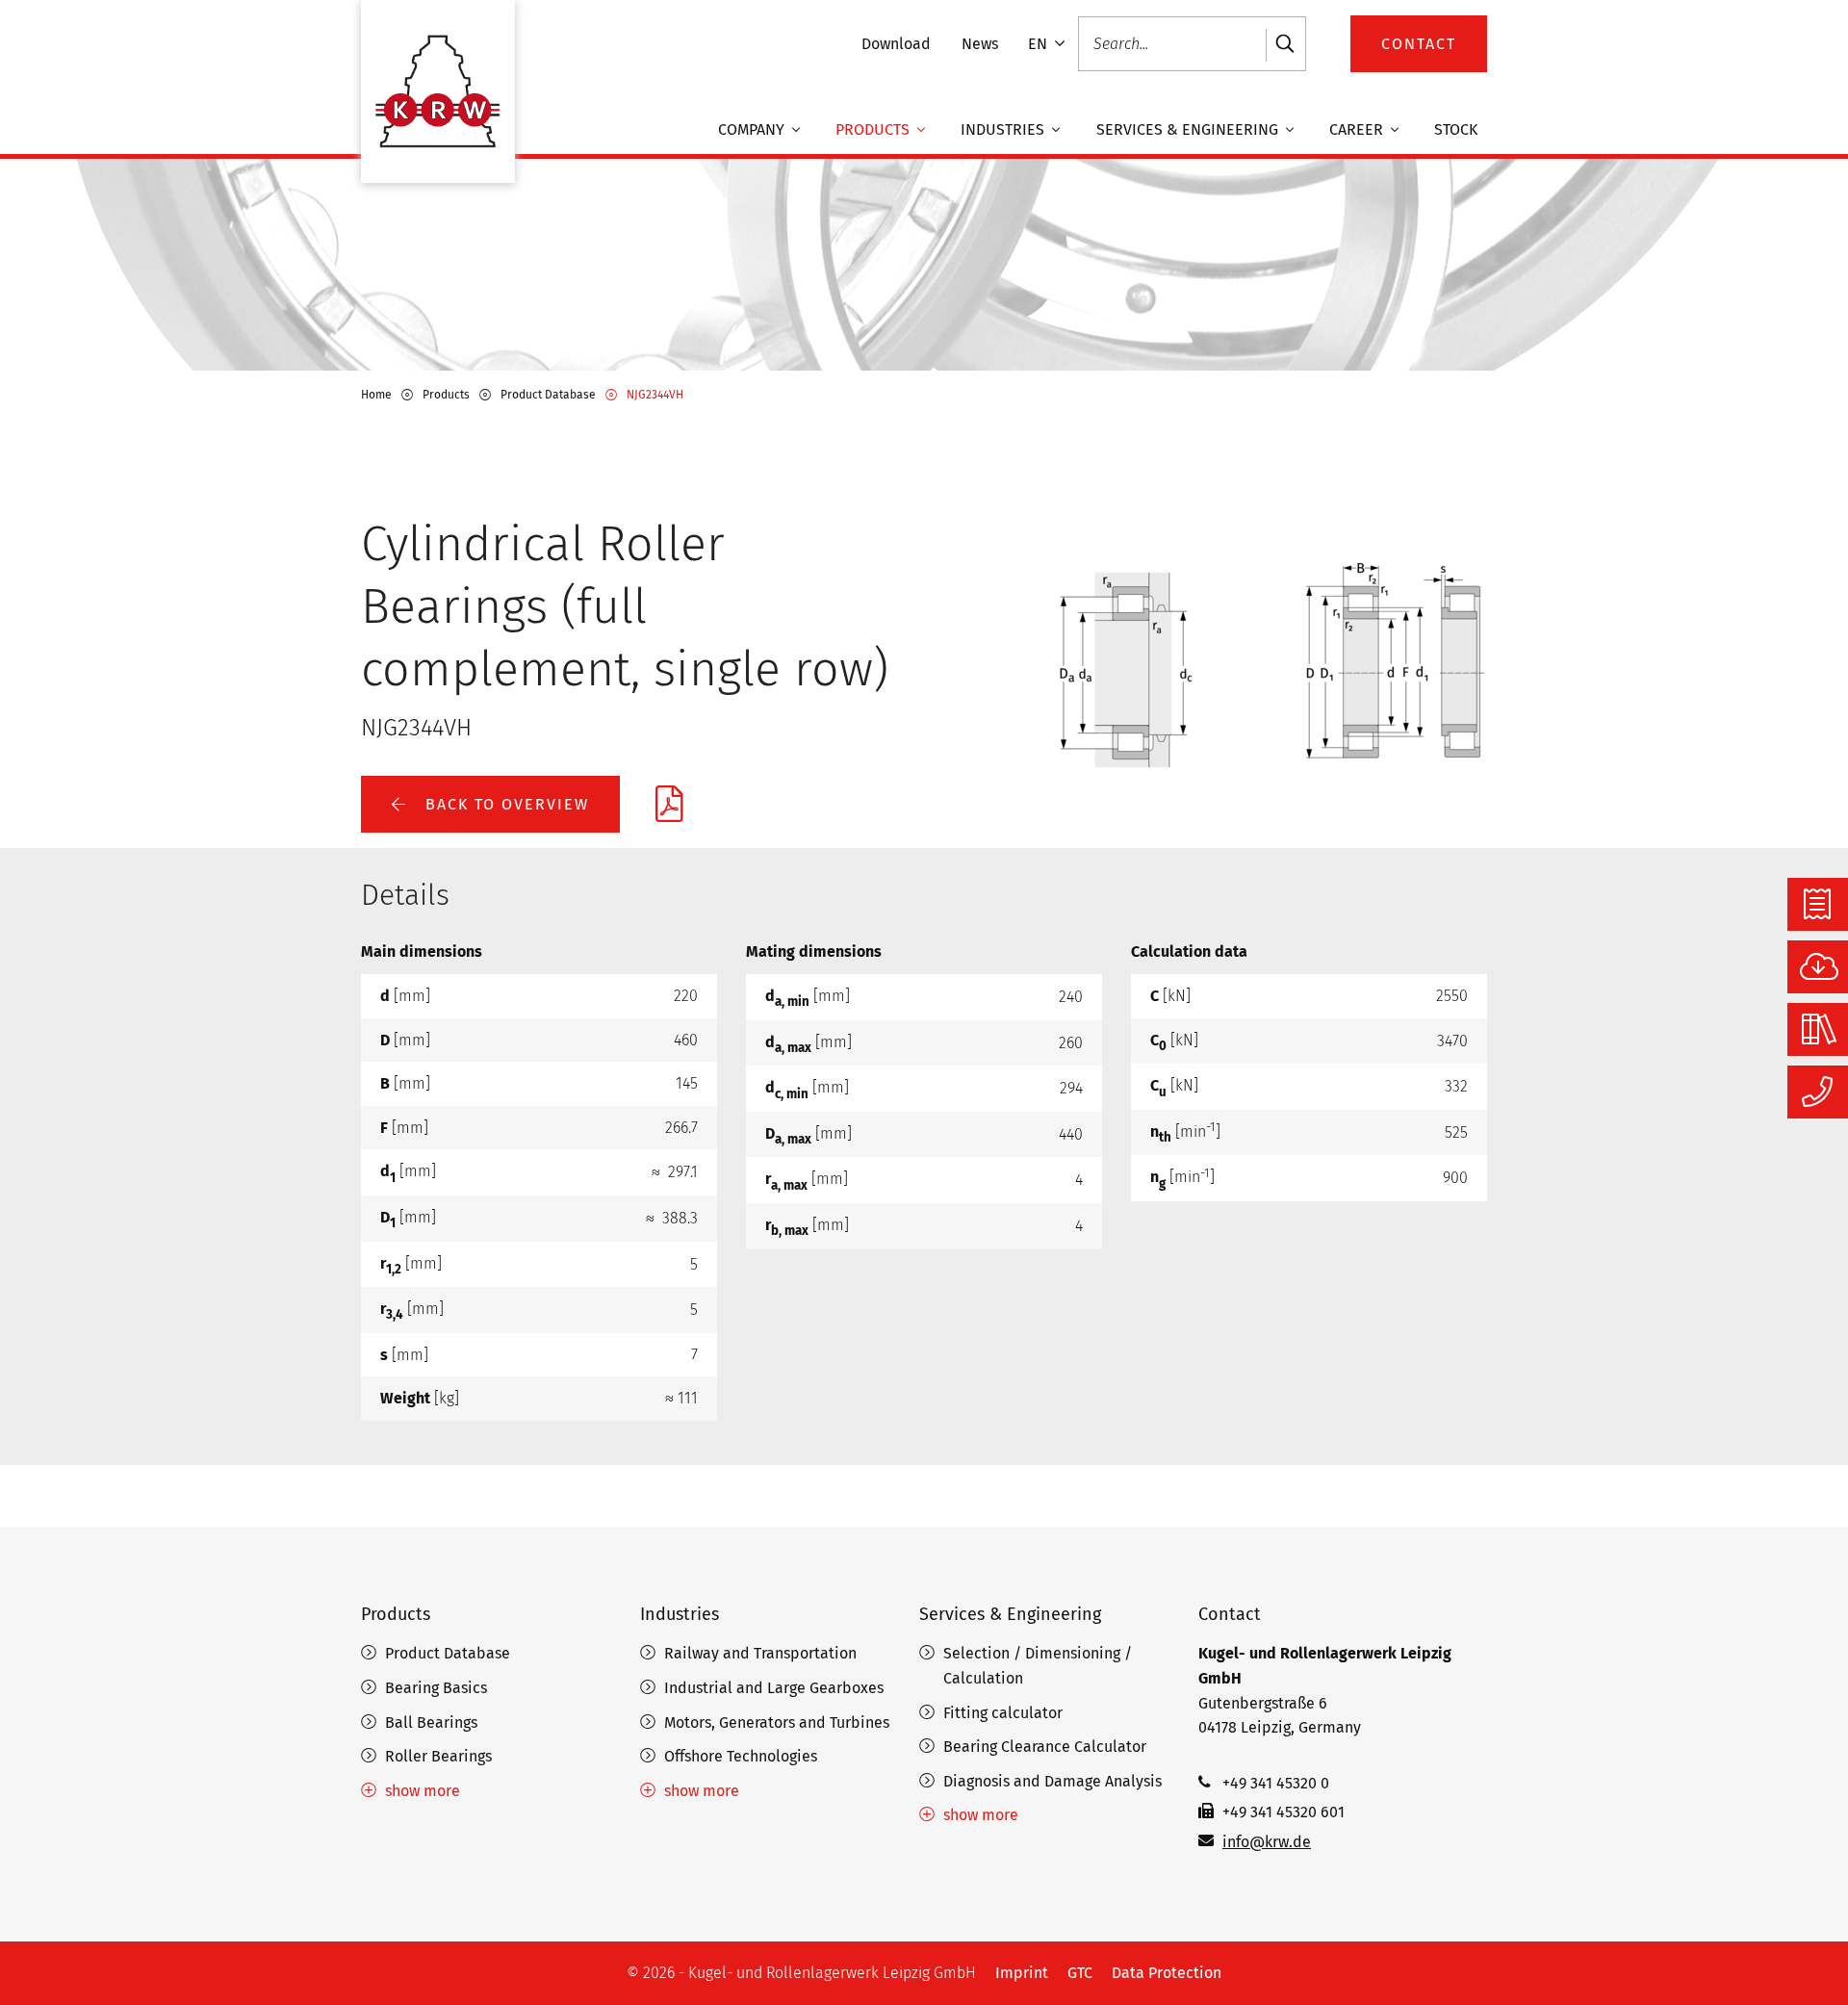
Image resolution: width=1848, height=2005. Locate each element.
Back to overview (504, 804)
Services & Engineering (1189, 129)
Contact (1230, 1614)
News (980, 44)
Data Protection (1167, 1973)
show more (423, 1791)
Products (874, 129)
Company (753, 129)
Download (896, 44)
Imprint (1022, 1973)
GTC (1080, 1973)
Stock (1456, 129)
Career (1358, 129)
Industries (1004, 129)
